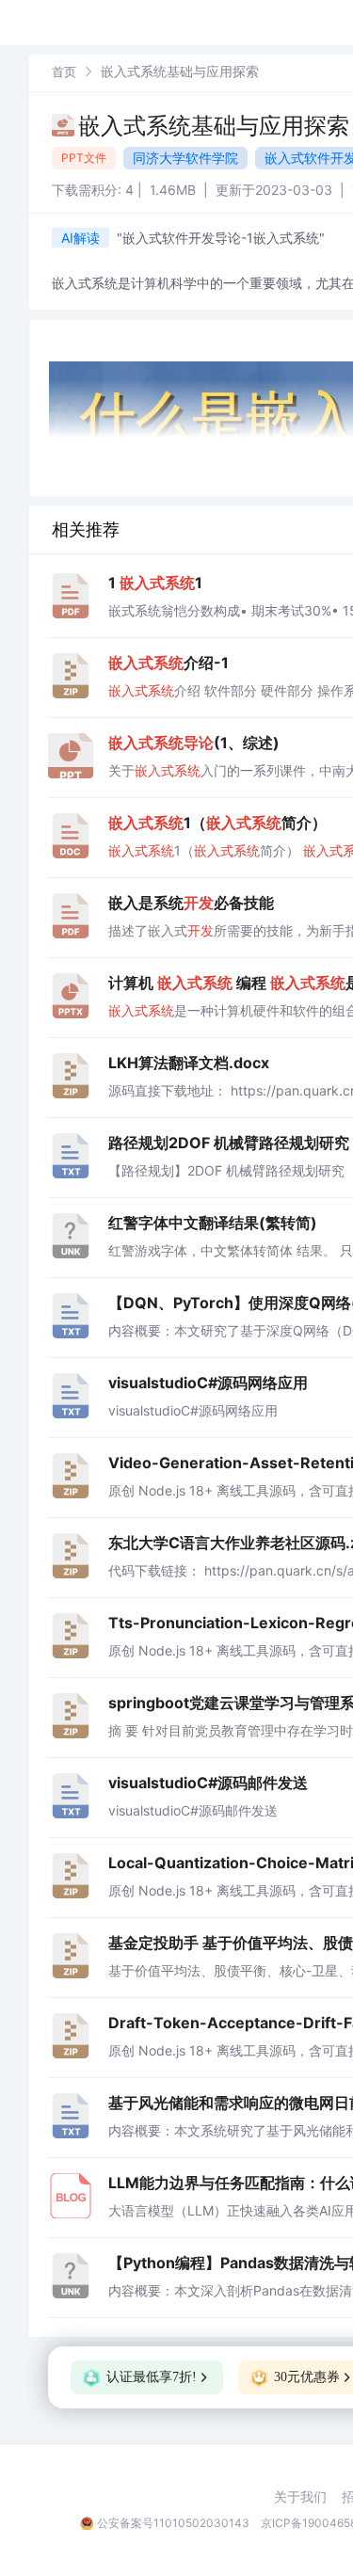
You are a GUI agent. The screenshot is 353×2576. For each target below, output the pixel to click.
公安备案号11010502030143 (173, 2523)
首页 (64, 72)
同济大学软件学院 (185, 158)
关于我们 (300, 2497)
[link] (64, 71)
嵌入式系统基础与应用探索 (214, 126)
